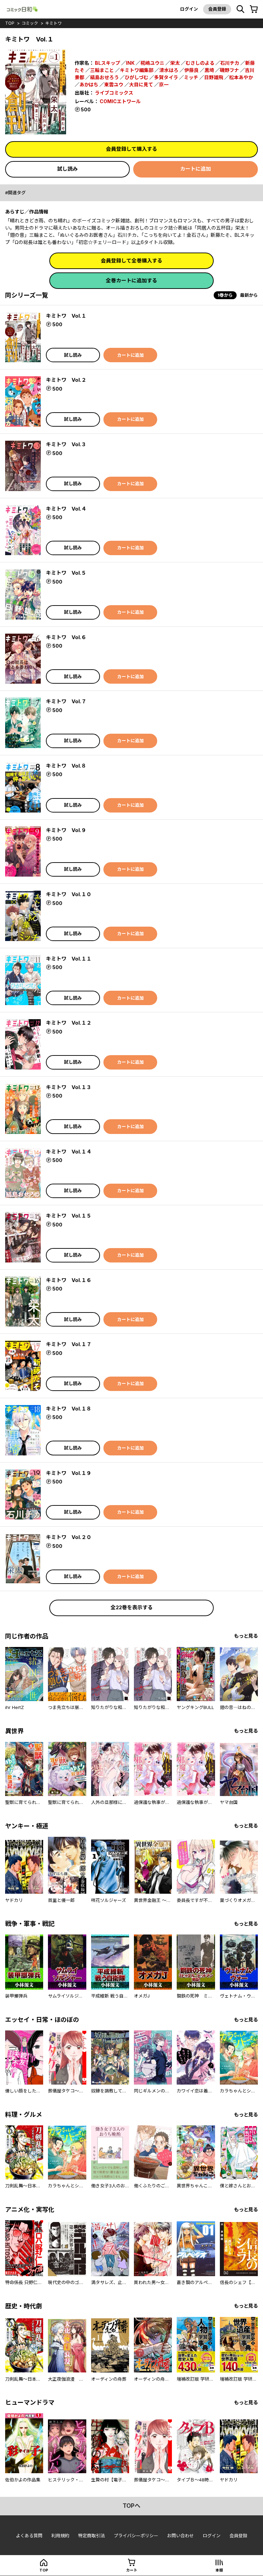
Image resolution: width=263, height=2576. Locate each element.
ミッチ (191, 77)
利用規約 (60, 2536)
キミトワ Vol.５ (66, 573)
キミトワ (53, 23)
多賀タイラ (166, 77)
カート (132, 2570)
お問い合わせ (180, 2536)
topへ (131, 2506)
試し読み (67, 169)
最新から (249, 295)
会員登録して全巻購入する (131, 261)
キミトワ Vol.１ (66, 316)
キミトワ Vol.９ (66, 830)
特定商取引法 (91, 2536)
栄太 (175, 63)
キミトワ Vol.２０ (69, 1537)
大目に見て (141, 84)
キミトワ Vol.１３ (69, 1087)
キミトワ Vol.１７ (69, 1344)
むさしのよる (200, 63)
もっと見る (246, 1636)
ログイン (189, 9)
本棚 (219, 2570)
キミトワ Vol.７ (66, 701)
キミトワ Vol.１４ (69, 1152)
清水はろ (169, 70)
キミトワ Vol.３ (66, 444)
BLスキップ (108, 63)
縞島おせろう (104, 77)
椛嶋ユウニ (152, 63)
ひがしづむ (136, 77)
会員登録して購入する (131, 149)
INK (130, 63)
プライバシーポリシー (136, 2536)
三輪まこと (102, 70)
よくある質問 (29, 2536)
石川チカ (230, 63)
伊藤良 (191, 70)
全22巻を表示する (132, 1607)
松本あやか (241, 77)
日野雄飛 (214, 77)
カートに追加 (196, 169)
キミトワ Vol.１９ (69, 1473)
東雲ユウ (114, 84)
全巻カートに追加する (131, 280)
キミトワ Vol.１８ (69, 1409)
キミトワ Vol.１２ (69, 1023)
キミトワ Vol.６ (66, 637)
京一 (164, 84)
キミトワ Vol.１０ (69, 894)
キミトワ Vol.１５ (69, 1216)
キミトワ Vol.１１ (69, 959)
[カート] (254, 9)
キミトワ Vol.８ (66, 766)
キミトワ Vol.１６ (69, 1280)
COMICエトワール (120, 101)
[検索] (240, 9)
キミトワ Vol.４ (66, 509)
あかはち (89, 84)
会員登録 (217, 9)
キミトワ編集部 (137, 70)
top (10, 23)
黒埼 (209, 70)
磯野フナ (229, 70)
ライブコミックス (114, 93)
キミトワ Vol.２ (66, 380)
